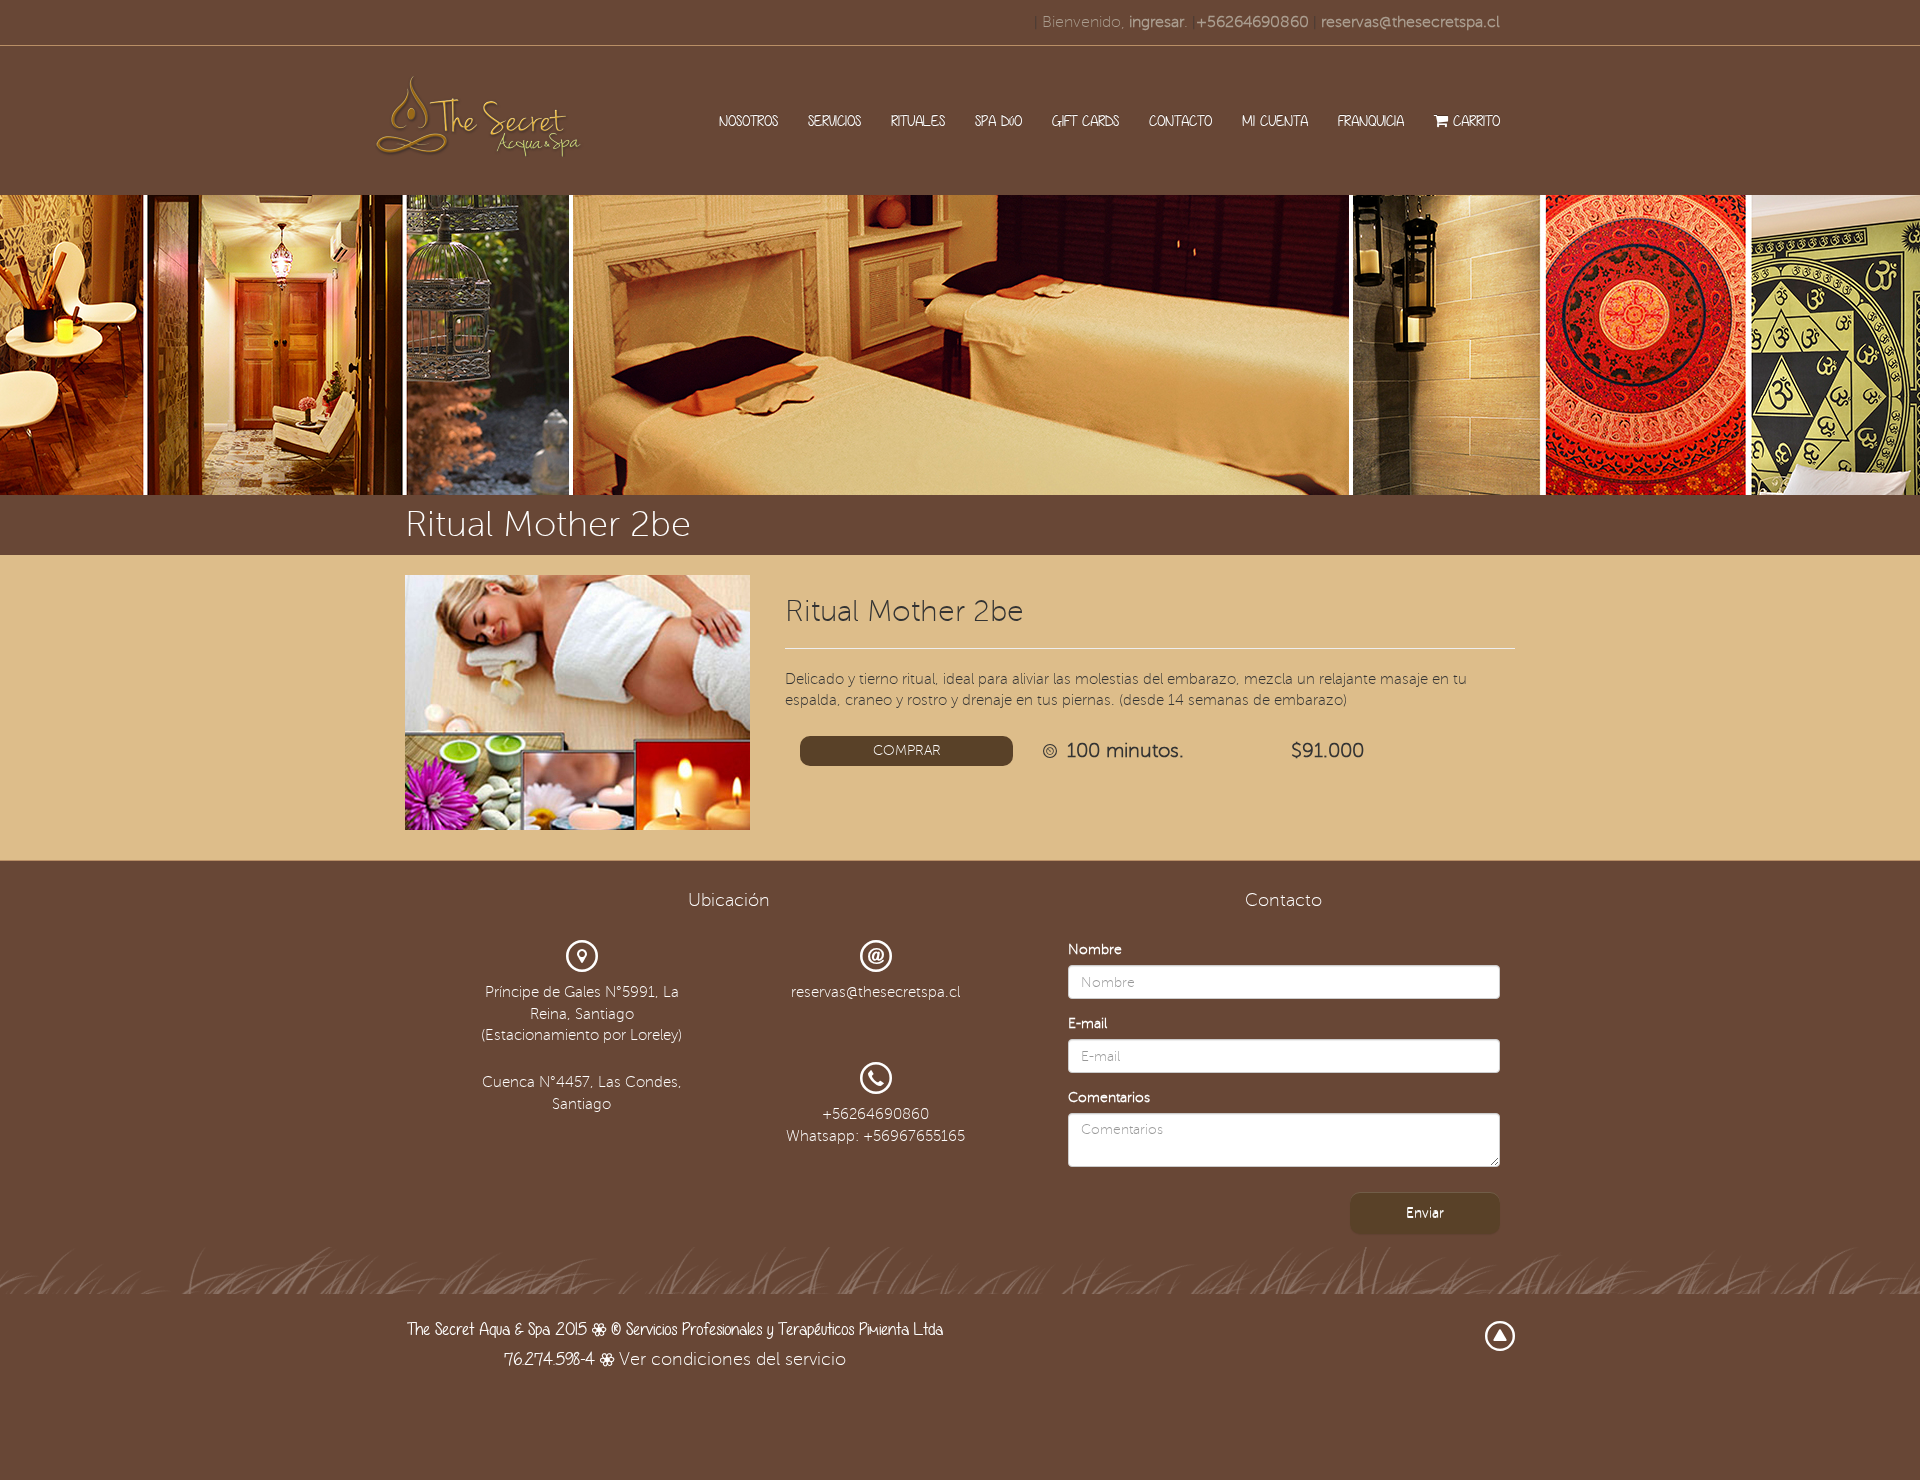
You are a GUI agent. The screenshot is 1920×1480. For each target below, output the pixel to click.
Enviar (1425, 1212)
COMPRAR (907, 750)
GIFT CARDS (1085, 120)
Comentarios (1109, 1097)
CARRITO (1474, 120)
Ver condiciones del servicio (732, 1359)
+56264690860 (1252, 22)
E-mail (1087, 1023)
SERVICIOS (834, 120)
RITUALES (918, 120)
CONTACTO (1180, 120)
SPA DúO (998, 120)
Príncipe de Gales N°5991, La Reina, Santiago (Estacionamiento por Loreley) (581, 1013)
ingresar (1156, 22)
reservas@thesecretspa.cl (1410, 22)
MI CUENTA (1275, 120)
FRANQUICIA (1371, 120)
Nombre (1095, 949)
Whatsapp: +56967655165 (875, 1136)
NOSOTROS (748, 120)
